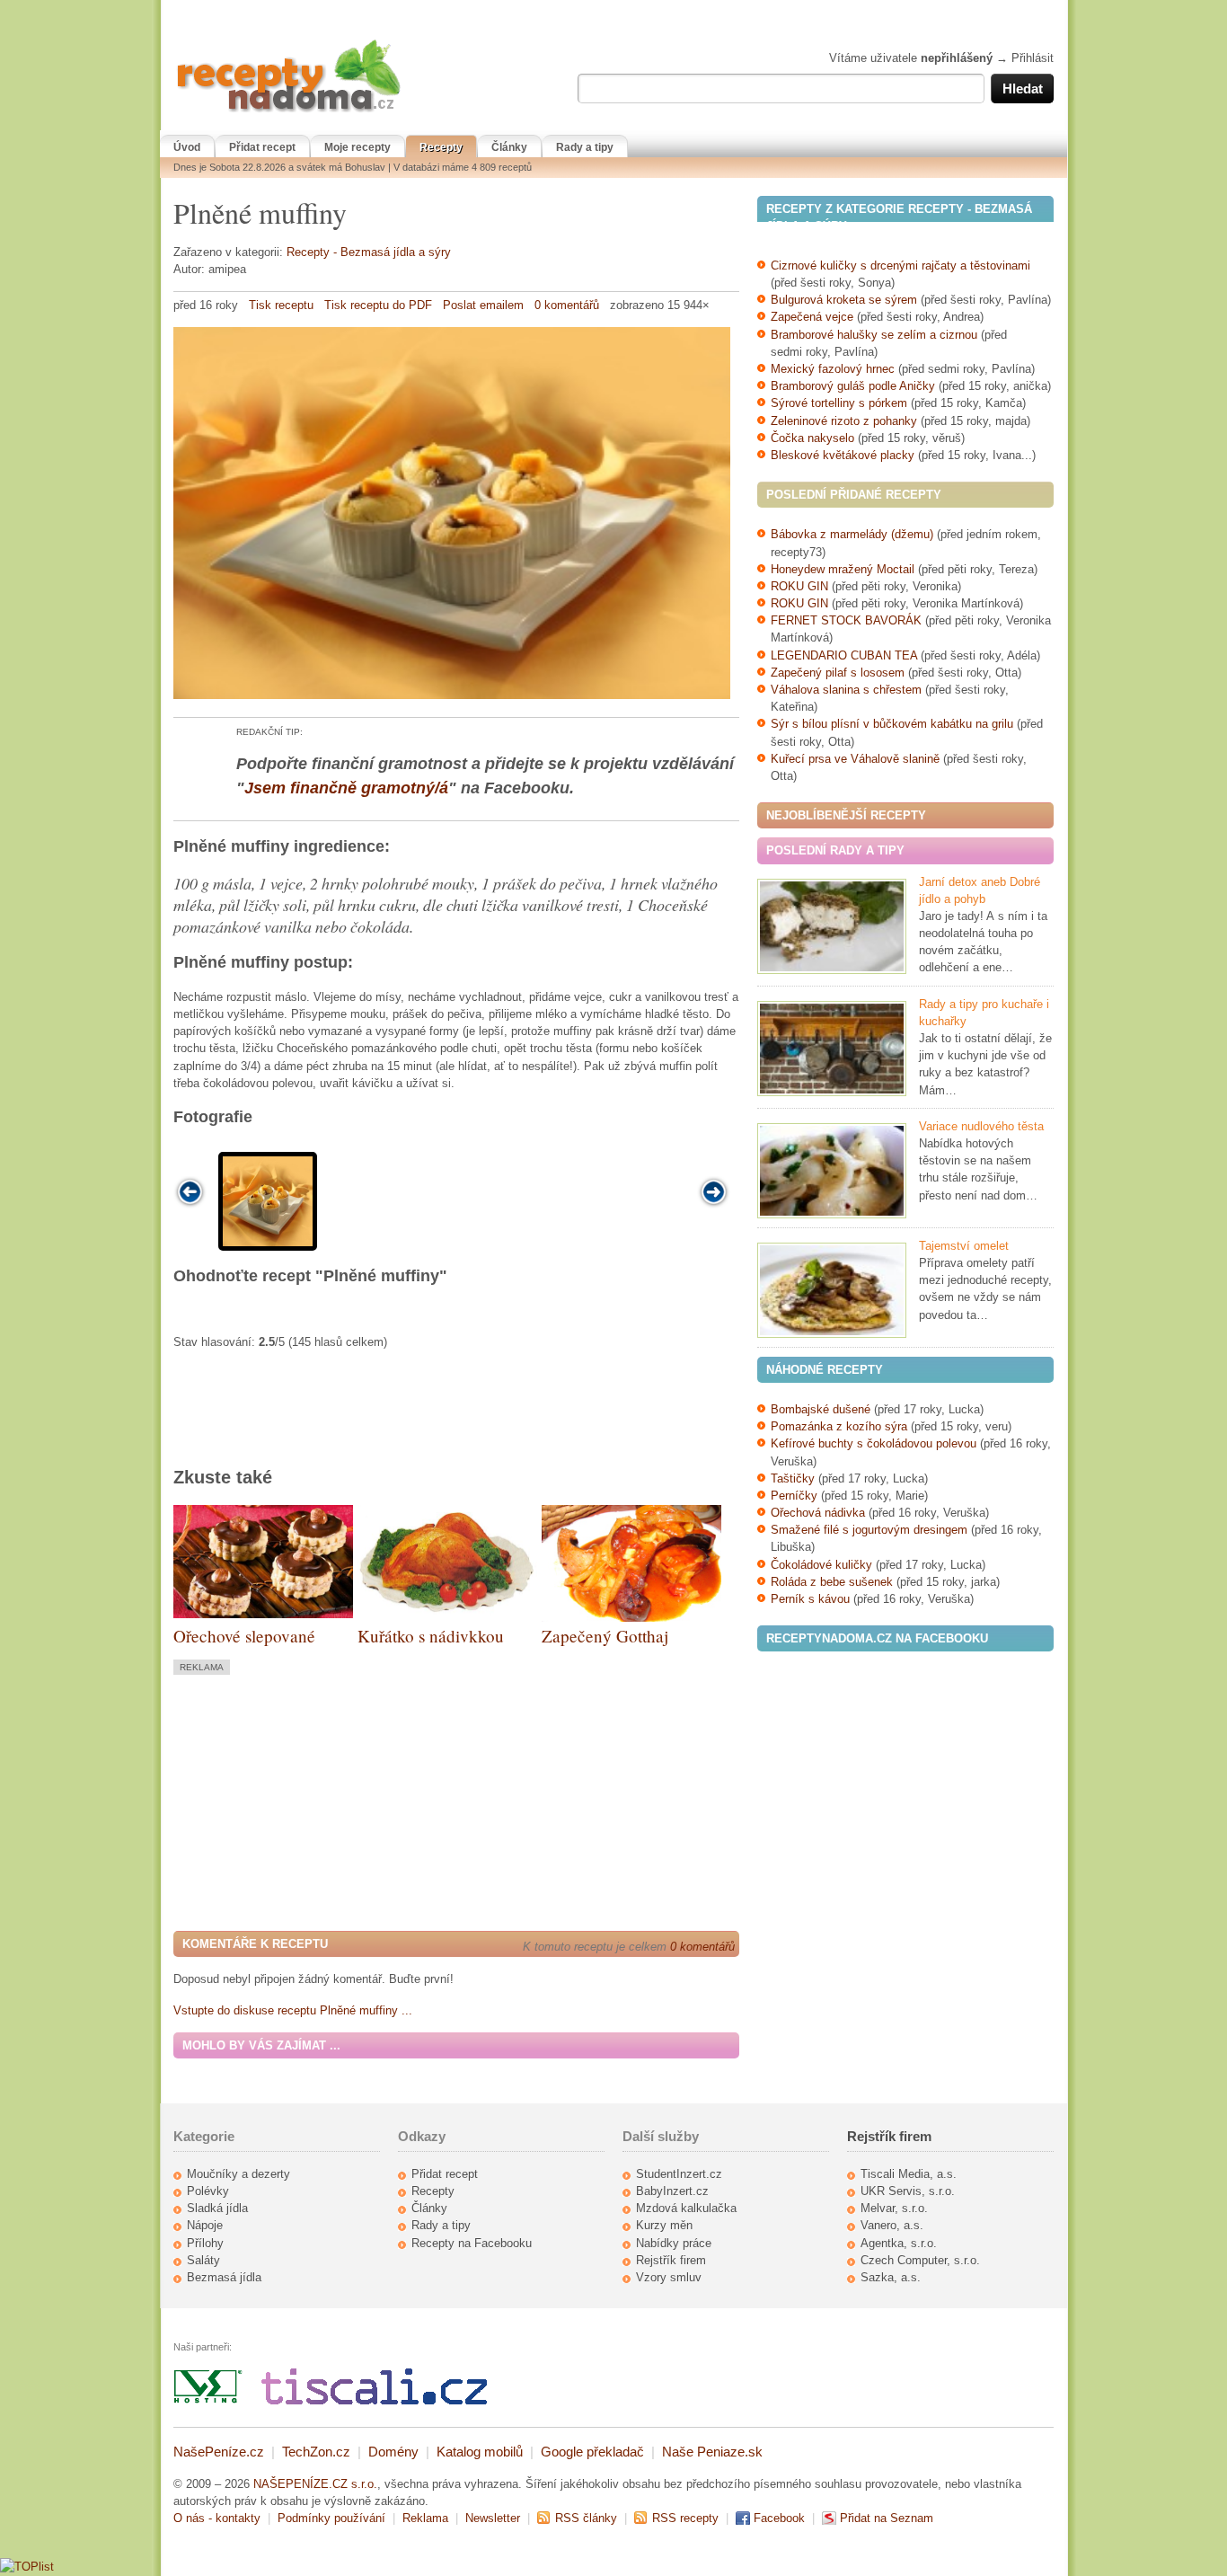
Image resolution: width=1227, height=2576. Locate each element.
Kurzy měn (664, 2225)
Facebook (779, 2518)
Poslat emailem (483, 305)
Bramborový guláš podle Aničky (853, 386)
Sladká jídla (217, 2208)
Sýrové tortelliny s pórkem (841, 403)
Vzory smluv (669, 2277)
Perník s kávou (810, 1599)
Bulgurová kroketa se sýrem (844, 300)
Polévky (208, 2191)
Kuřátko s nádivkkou (431, 1636)
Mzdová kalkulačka (686, 2208)
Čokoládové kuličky (821, 1565)
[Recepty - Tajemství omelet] (832, 1290)
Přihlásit (1033, 58)
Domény (393, 2452)
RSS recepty (685, 2518)
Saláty (203, 2260)
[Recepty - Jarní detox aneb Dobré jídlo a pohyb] (832, 926)
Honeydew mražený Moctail (843, 569)
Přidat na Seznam (887, 2518)
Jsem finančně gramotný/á (346, 788)
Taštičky (793, 1478)
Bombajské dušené (821, 1409)
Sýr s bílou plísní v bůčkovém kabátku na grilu (892, 724)
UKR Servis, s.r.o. (908, 2191)
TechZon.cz (316, 2452)
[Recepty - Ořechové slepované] (263, 1614)
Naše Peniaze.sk (712, 2452)
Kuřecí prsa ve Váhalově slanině (855, 759)
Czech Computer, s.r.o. (920, 2260)
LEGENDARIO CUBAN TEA (844, 655)
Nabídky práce (674, 2243)
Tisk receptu (281, 305)
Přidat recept (262, 147)
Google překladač (592, 2452)
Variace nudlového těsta (981, 1126)
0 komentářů (567, 305)
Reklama (425, 2518)
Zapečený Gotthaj (605, 1636)
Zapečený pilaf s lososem (838, 673)
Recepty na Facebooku (472, 2243)
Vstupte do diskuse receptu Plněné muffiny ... (293, 2010)
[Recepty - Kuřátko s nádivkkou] (447, 1615)
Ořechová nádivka (818, 1513)
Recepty (441, 147)
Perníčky (796, 1496)
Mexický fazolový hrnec (833, 369)
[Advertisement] (324, 1801)
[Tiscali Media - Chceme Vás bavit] (374, 2400)
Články (509, 147)
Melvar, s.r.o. (894, 2208)
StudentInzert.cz (679, 2174)
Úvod (187, 147)
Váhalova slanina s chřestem (846, 690)
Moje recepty (358, 147)
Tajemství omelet (964, 1246)
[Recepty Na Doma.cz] (288, 113)
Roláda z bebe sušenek (832, 1582)
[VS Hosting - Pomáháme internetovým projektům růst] (208, 2400)
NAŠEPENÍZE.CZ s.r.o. (315, 2484)
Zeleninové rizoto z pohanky (844, 421)
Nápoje (205, 2225)
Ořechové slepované (244, 1636)
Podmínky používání (331, 2518)
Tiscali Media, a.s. (909, 2174)
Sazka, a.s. (891, 2277)
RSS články (586, 2518)
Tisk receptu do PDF (378, 305)
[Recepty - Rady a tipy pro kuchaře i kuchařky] (832, 1049)
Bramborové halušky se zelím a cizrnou (874, 335)
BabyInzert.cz (672, 2191)
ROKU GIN (799, 586)
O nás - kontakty (217, 2518)
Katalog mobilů (480, 2452)
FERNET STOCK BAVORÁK (846, 620)
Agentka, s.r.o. (899, 2243)
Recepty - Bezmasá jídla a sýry (369, 252)
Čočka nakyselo (812, 438)
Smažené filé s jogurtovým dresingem (869, 1530)
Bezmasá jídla (224, 2277)
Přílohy (205, 2243)
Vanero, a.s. (892, 2225)
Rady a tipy (585, 147)
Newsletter (493, 2518)
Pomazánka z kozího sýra (839, 1426)
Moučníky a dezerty (238, 2174)
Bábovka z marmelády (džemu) (852, 534)
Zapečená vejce (812, 317)
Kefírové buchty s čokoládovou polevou (874, 1443)
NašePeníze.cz (219, 2452)
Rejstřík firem (671, 2260)
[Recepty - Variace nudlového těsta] (832, 1171)
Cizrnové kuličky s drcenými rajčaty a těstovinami (900, 266)
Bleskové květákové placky (843, 455)
